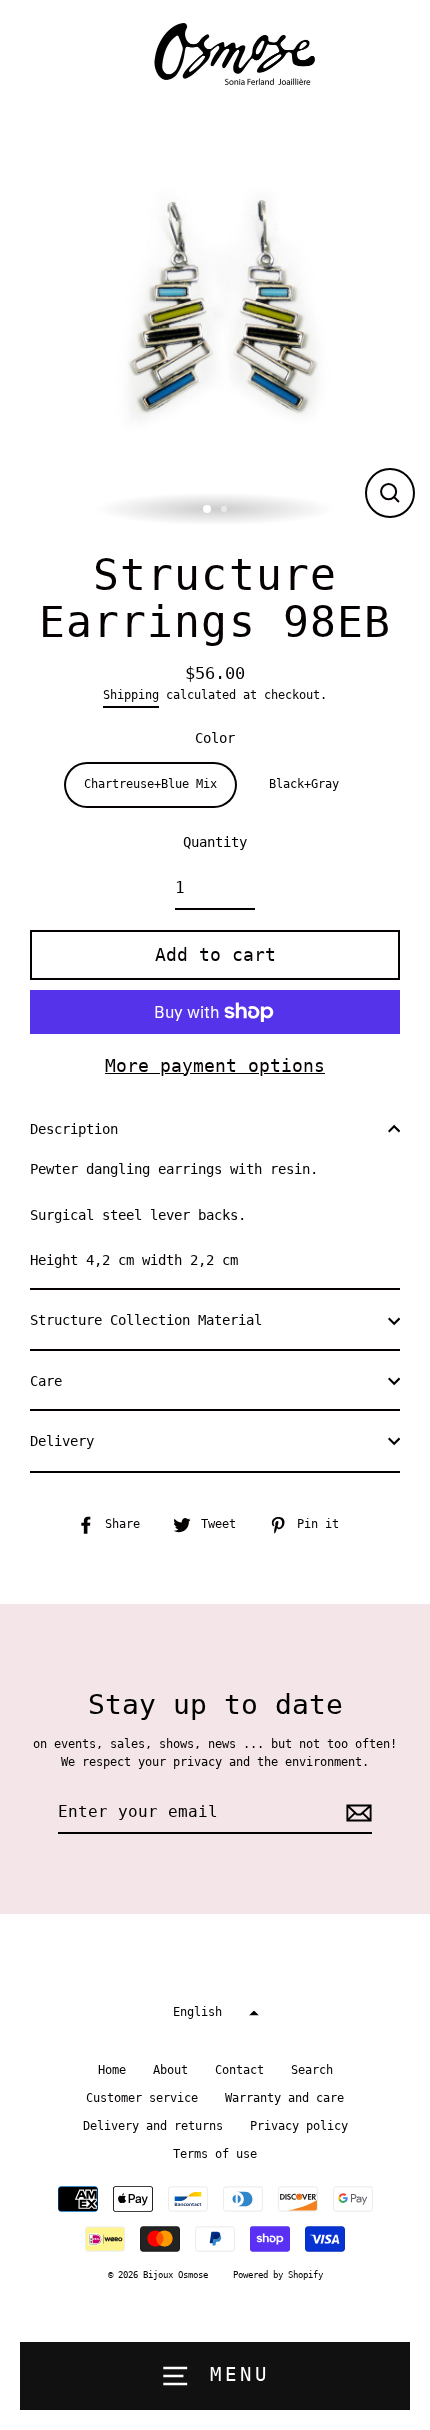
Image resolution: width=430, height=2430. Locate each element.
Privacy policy (299, 2126)
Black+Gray (304, 784)
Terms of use (215, 2154)
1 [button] (208, 510)
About (170, 2070)
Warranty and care (284, 2098)
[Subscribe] (356, 1813)
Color (215, 738)
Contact (239, 2070)
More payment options (215, 1065)
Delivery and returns (153, 2126)
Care (46, 1381)
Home (112, 2070)
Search (312, 2070)
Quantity (215, 842)
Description (74, 1129)
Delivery (62, 1441)
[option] (215, 318)
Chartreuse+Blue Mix (150, 784)
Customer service (142, 2098)
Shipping (131, 695)
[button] (215, 2012)
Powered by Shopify (278, 2275)
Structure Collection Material (146, 1320)
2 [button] (226, 511)
